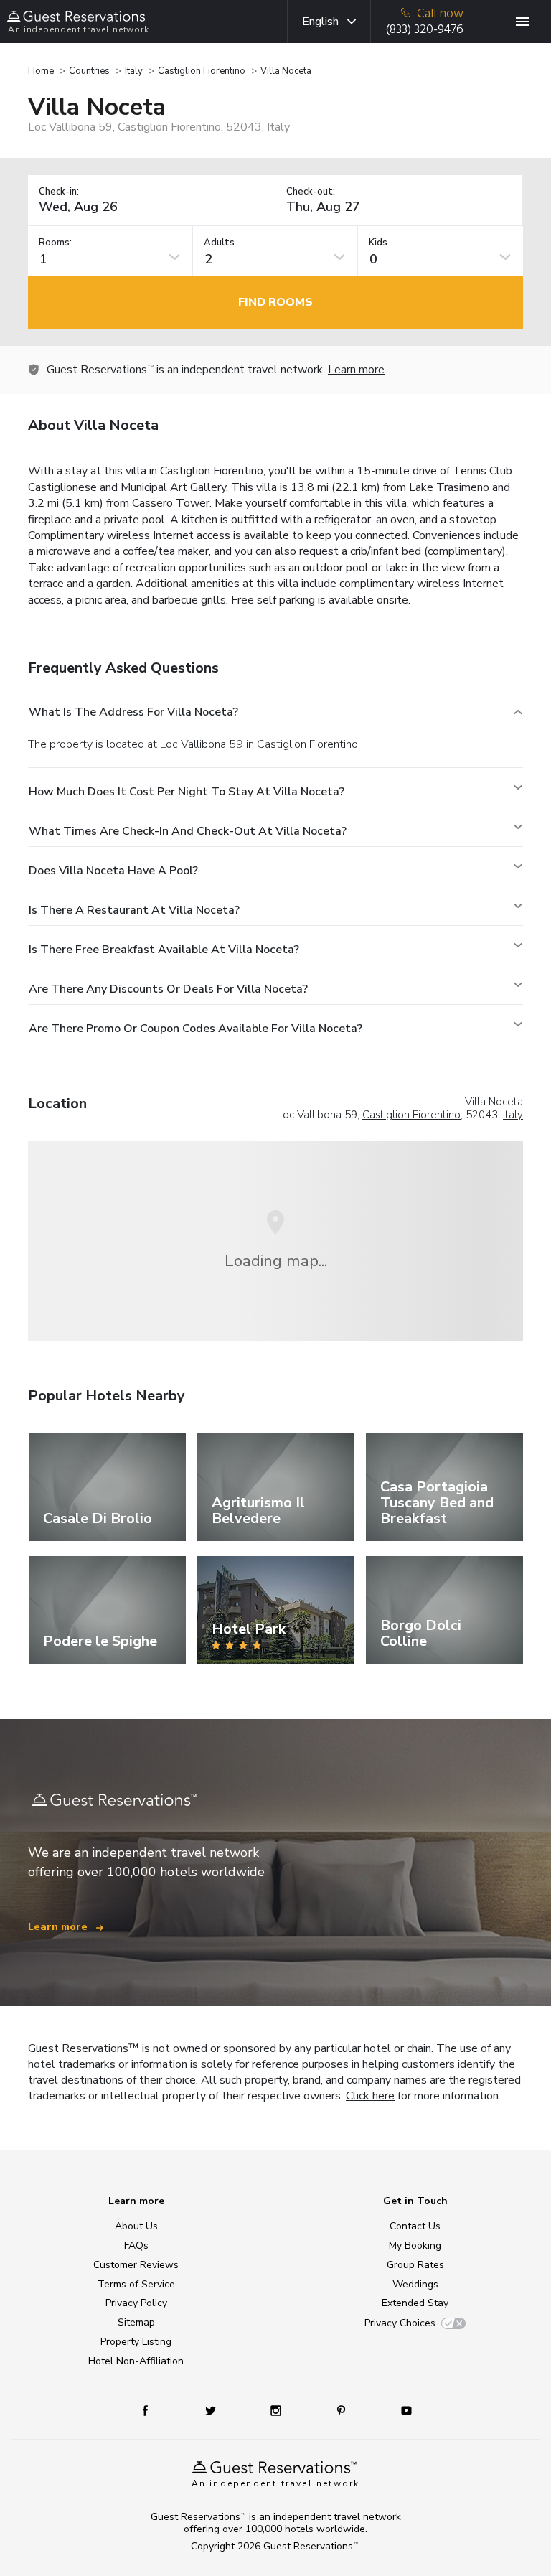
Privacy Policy (136, 2303)
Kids (378, 243)
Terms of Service (136, 2284)
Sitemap (136, 2322)
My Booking (415, 2245)
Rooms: (55, 243)
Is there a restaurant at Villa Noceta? (134, 910)
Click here (370, 2096)
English (320, 22)
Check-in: (59, 192)
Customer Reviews (136, 2265)
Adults (219, 243)
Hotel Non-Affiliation (136, 2361)
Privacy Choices (400, 2323)
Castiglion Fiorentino (202, 71)
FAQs (136, 2245)
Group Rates (415, 2265)
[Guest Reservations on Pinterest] (343, 2410)
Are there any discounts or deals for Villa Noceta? (168, 989)
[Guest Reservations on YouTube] (401, 2410)
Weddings (415, 2284)
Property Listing (136, 2342)
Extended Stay (415, 2303)
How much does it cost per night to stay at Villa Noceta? (187, 792)
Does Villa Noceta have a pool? (113, 871)
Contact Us (415, 2226)
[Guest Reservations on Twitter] (212, 2410)
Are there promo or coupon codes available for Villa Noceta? (196, 1029)
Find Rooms (275, 302)
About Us (136, 2226)
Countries (89, 71)
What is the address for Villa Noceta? (133, 712)
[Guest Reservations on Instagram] (277, 2410)
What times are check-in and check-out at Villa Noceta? (188, 831)
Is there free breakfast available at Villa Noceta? (164, 950)
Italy (134, 71)
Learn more (356, 370)
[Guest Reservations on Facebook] (152, 2410)
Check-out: (311, 192)
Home (41, 71)
